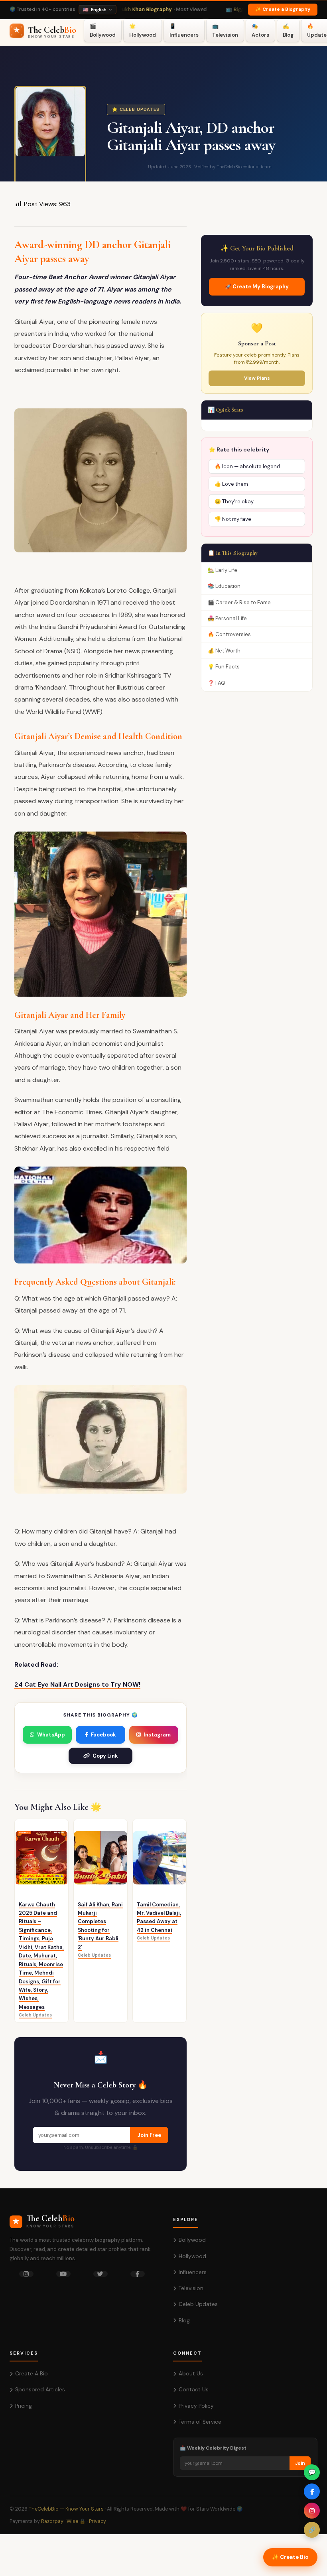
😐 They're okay (234, 502)
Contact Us (194, 2390)
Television (191, 2288)
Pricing (24, 2406)
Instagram (157, 1735)
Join (300, 2463)
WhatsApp (51, 1735)
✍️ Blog (288, 30)
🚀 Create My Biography (257, 287)
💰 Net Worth (224, 651)
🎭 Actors (260, 30)
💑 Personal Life (227, 618)
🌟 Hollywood (143, 30)
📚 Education (224, 586)
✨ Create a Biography (283, 9)
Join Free (149, 2135)
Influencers (193, 2272)
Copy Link (105, 1756)
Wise (72, 2521)
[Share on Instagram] (312, 2511)
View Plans (257, 378)
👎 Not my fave (233, 519)
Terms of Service (200, 2422)
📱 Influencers (184, 30)
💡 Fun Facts (224, 667)
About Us (191, 2374)
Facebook (103, 1735)
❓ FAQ (217, 683)
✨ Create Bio (290, 2557)
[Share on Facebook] (312, 2491)
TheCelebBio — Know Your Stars (66, 2509)
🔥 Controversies (229, 634)
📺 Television (225, 30)
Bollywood (192, 2240)
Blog (184, 2321)
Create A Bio (32, 2374)
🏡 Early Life (223, 570)
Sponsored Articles (40, 2390)
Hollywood (192, 2256)
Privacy (98, 2521)
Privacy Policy (196, 2406)
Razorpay (52, 2521)
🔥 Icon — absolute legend (247, 466)
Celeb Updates (198, 2304)
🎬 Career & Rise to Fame (239, 602)
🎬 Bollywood (103, 30)
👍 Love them (231, 484)
